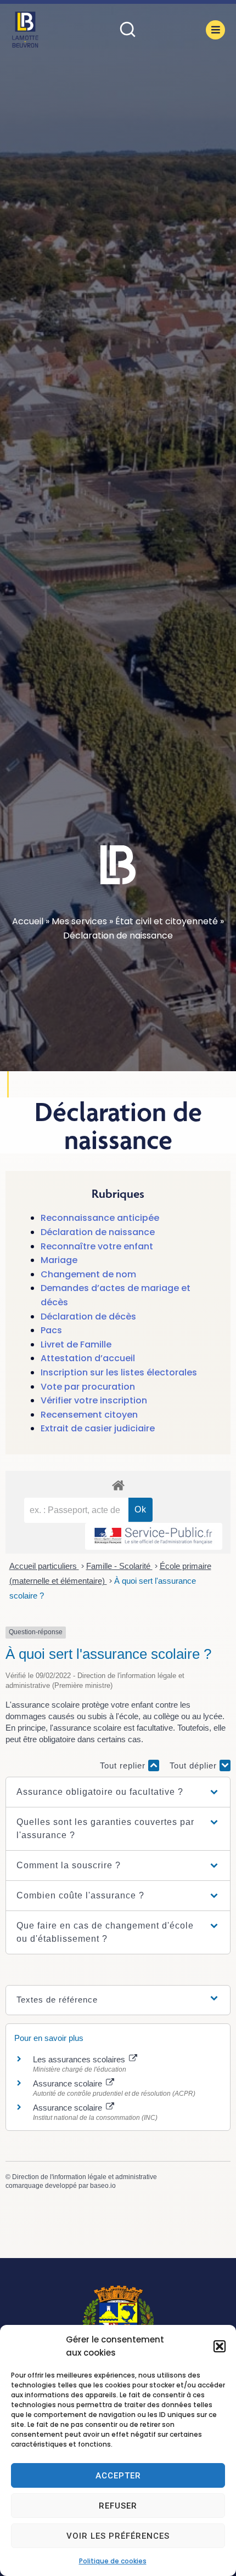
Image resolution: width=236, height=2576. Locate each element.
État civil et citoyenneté (167, 921)
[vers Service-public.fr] (154, 1536)
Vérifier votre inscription (94, 1400)
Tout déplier (195, 1765)
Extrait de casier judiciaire (98, 1428)
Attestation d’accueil (88, 1358)
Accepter (118, 2476)
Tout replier (124, 1765)
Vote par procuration (88, 1387)
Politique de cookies (113, 2561)
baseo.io (103, 2186)
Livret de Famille (76, 1344)
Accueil (28, 921)
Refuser (118, 2506)
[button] (220, 2346)
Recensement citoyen (89, 1415)
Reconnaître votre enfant (97, 1246)
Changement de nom (88, 1274)
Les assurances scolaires (80, 2059)
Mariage (59, 1260)
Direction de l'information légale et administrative (85, 2177)
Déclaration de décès (88, 1317)
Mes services (79, 921)
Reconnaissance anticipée (100, 1218)
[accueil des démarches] (118, 1485)
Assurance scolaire (69, 2083)
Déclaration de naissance (98, 1232)
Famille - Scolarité (119, 1566)
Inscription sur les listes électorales (119, 1372)
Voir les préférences (118, 2536)
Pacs (51, 1330)
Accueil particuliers (44, 1566)
